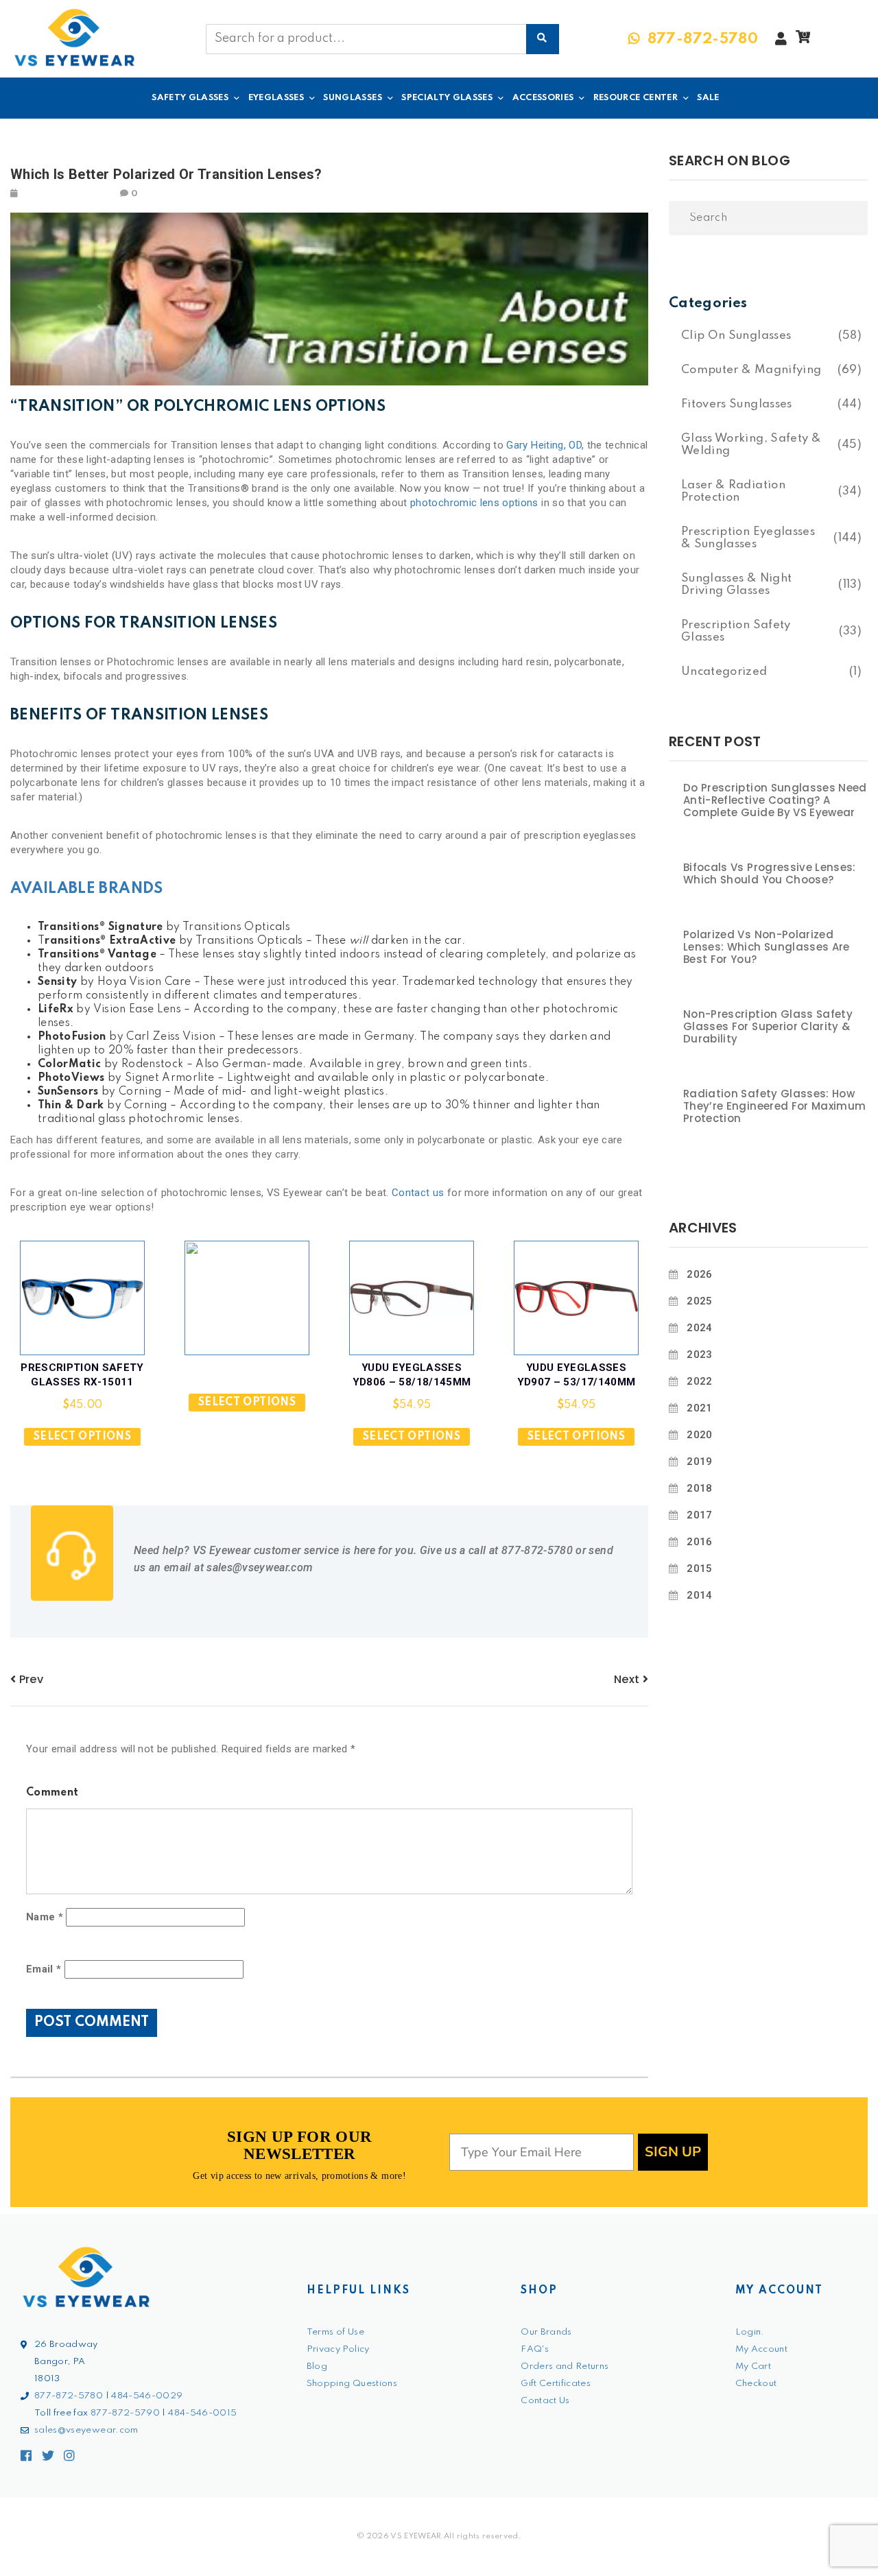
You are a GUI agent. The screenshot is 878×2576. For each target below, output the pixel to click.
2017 (699, 1515)
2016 (699, 1542)
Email (44, 1969)
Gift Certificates (556, 2384)
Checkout (756, 2384)
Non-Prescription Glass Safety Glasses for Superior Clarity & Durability (768, 1027)
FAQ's (535, 2349)
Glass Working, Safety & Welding (751, 445)
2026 (699, 1274)
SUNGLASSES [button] (353, 98)
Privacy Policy (338, 2349)
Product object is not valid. (247, 1378)
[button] (803, 40)
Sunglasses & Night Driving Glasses (736, 585)
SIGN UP (673, 2152)
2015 (699, 1569)
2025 (699, 1301)
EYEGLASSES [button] (276, 98)
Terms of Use (335, 2332)
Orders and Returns (565, 2366)
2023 (699, 1355)
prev (29, 1679)
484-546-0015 (202, 2413)
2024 (699, 1328)
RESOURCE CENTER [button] (636, 98)
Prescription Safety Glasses (736, 631)
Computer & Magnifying (751, 370)
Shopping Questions (352, 2384)
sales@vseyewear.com (86, 2430)
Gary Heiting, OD (544, 445)
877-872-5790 (125, 2413)
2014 (699, 1595)
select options (82, 1437)
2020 (699, 1435)
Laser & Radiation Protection (733, 491)
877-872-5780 (69, 2396)
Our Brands (546, 2332)
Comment (52, 1793)
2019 (699, 1462)
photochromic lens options (474, 503)
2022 (699, 1381)
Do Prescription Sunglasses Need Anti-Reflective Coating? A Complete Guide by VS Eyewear (775, 800)
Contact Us (545, 2401)
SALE (708, 98)
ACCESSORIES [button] (543, 98)
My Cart (753, 2366)
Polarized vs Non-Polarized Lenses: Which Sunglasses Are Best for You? (767, 947)
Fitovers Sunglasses (737, 404)
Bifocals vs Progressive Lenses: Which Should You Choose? (770, 874)
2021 (699, 1408)
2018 (699, 1488)
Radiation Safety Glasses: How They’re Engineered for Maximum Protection (775, 1106)
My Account (762, 2349)
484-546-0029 (147, 2396)
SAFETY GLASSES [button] (190, 98)
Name (45, 1917)
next (628, 1679)
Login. (750, 2332)
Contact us (418, 1193)
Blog (317, 2366)
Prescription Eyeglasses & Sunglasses (748, 538)
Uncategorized (724, 672)
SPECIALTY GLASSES (447, 98)
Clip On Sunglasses (736, 336)
